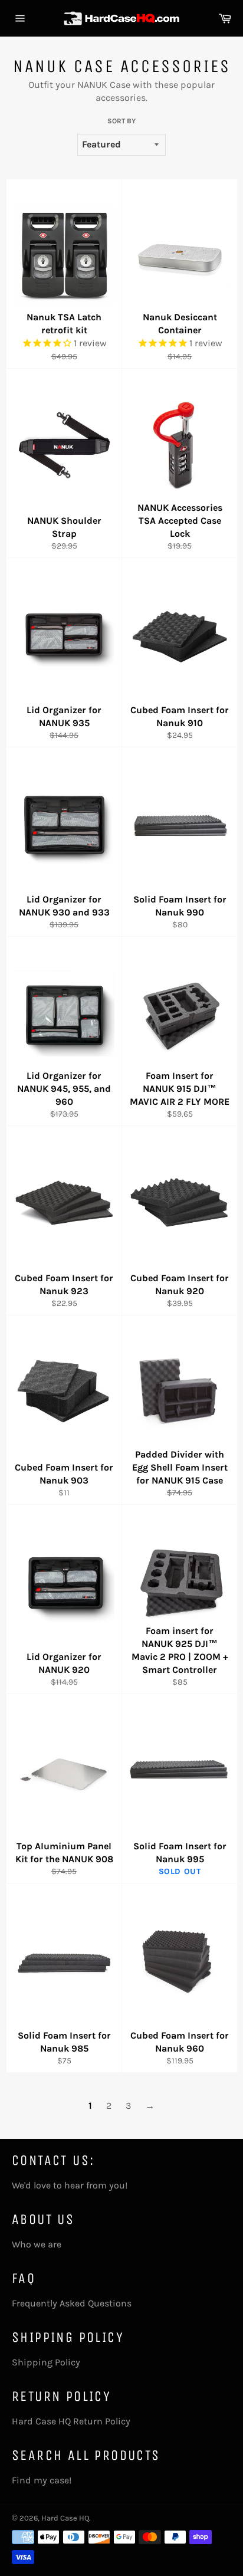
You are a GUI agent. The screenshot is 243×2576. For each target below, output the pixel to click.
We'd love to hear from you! (70, 2185)
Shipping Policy (46, 2362)
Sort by (121, 121)
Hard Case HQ (65, 2518)
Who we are (37, 2244)
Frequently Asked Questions (72, 2303)
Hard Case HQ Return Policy (71, 2421)
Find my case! (42, 2480)
